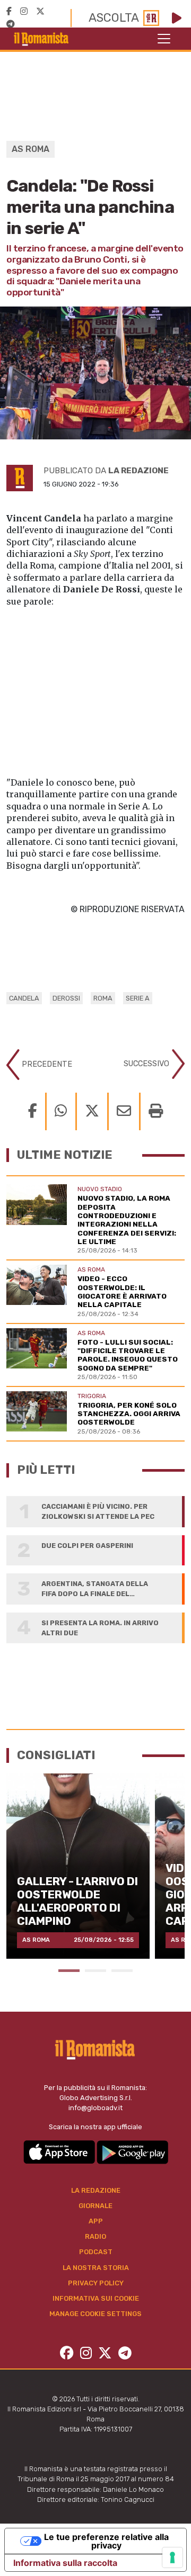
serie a (138, 998)
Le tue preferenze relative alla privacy (106, 2541)
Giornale (95, 2206)
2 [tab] (95, 1971)
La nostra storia (96, 2268)
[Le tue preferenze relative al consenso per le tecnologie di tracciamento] (172, 2557)
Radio (95, 2236)
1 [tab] (69, 1971)
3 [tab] (122, 1971)
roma (103, 998)
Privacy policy (96, 2283)
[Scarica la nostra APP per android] (132, 2152)
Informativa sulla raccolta (65, 2563)
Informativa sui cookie (96, 2298)
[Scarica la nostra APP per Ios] (60, 2152)
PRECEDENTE (46, 1064)
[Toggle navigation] (164, 39)
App (96, 2221)
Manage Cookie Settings (95, 2314)
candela (24, 998)
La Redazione (96, 2190)
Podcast (96, 2252)
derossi (66, 998)
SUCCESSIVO (147, 1064)
